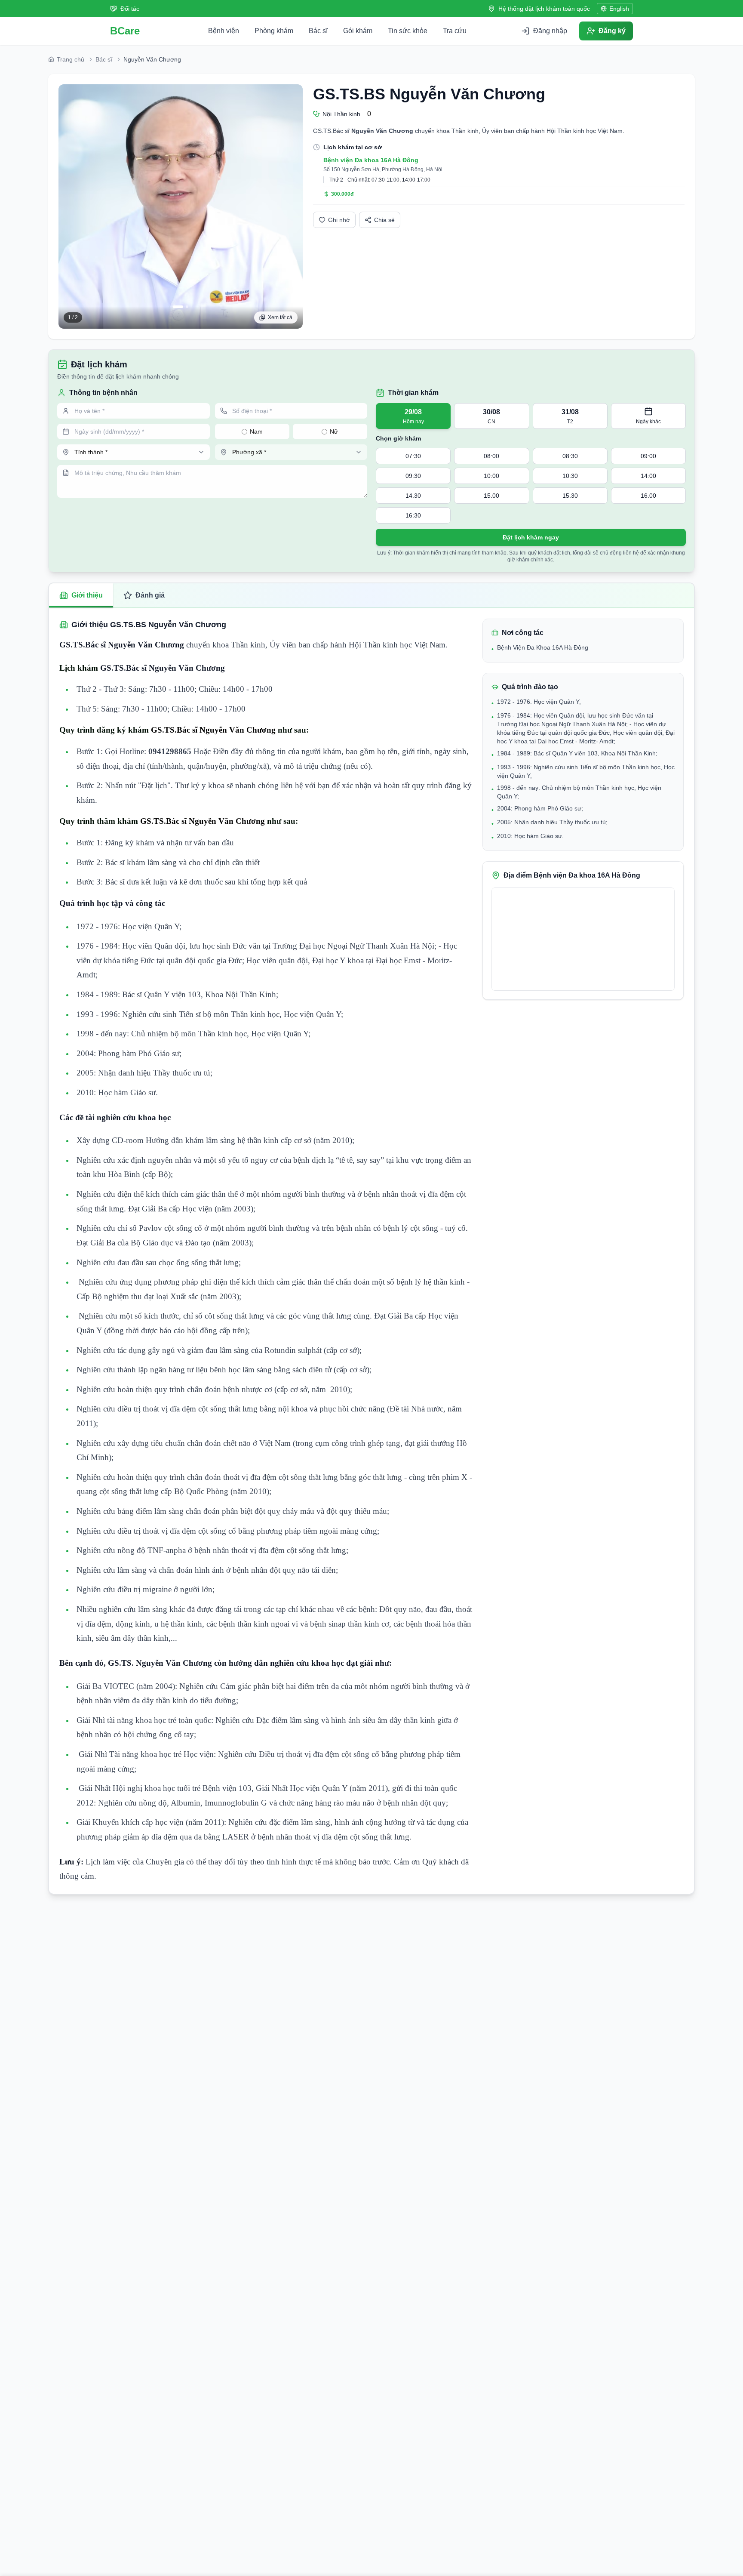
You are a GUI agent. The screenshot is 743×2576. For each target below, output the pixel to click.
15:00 (491, 496)
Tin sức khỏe (408, 31)
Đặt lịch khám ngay (531, 537)
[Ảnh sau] (292, 206)
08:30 (570, 456)
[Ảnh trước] (69, 206)
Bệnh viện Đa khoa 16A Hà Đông (371, 160)
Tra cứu (455, 31)
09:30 (413, 476)
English (619, 9)
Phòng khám (274, 31)
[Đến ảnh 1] (178, 307)
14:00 (648, 476)
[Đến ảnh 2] (187, 307)
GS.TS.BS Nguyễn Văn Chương (429, 94)
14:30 (413, 496)
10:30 (570, 476)
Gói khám (358, 31)
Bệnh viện (224, 31)
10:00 (491, 476)
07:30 (413, 456)
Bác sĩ (318, 31)
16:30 (413, 515)
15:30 (570, 496)
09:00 (648, 456)
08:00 (491, 456)
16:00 (648, 496)
